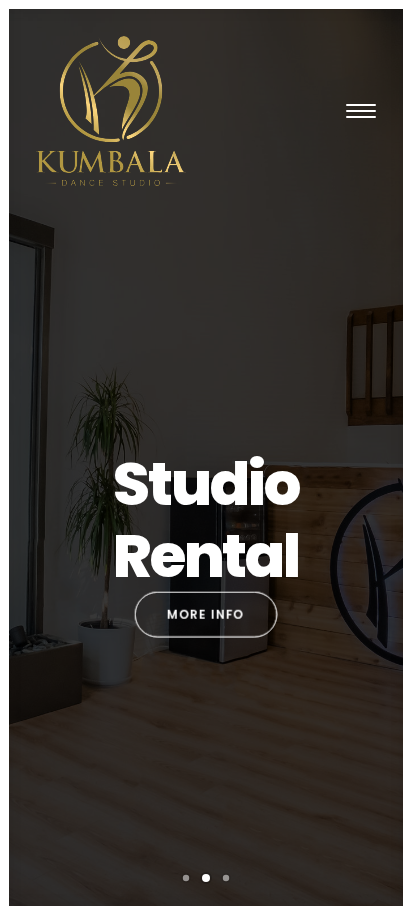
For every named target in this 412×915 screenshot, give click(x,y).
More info (206, 614)
